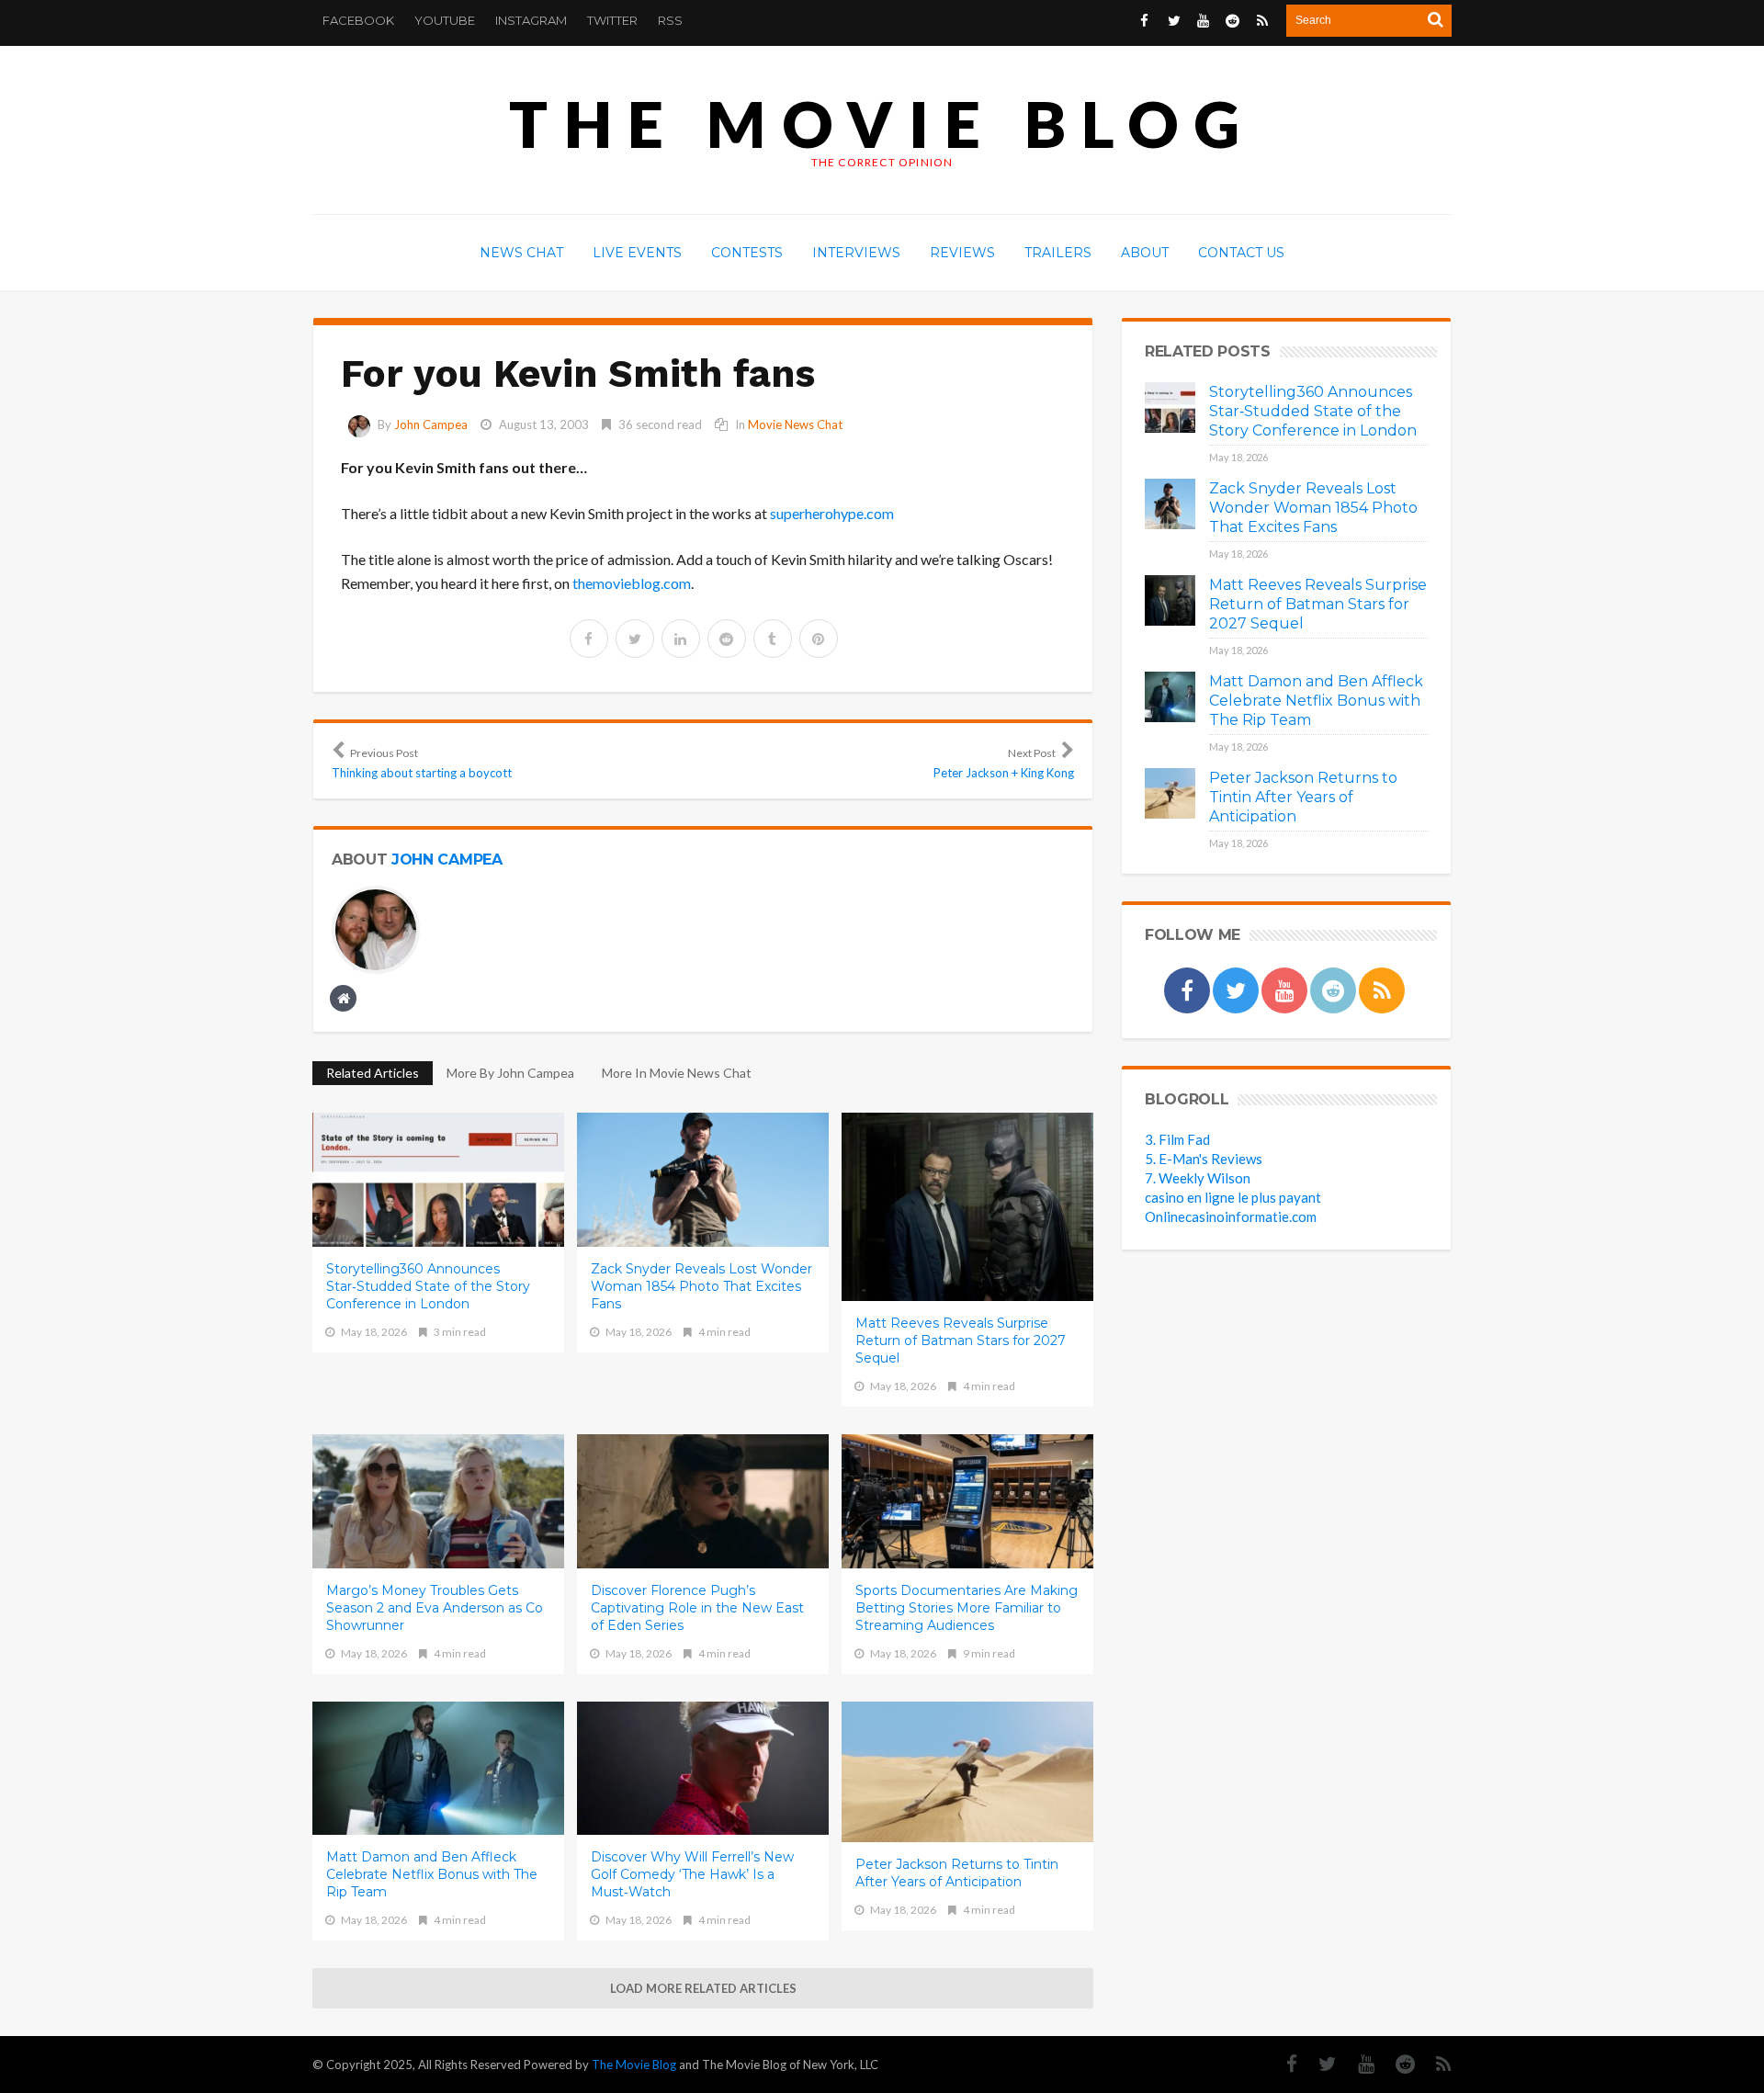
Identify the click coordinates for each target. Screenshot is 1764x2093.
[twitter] (635, 639)
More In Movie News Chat (677, 1073)
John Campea (431, 424)
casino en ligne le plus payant (1233, 1197)
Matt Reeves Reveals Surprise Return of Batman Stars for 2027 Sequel (961, 1341)
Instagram (531, 20)
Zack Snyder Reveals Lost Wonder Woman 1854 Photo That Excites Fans (701, 1286)
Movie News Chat (795, 424)
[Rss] (1435, 2064)
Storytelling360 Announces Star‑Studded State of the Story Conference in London (428, 1286)
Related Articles (373, 1073)
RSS (670, 20)
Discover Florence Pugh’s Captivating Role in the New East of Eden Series (697, 1608)
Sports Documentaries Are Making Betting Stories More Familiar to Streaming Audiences (967, 1608)
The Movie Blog (882, 124)
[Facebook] (1283, 2064)
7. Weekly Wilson (1198, 1178)
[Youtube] (1357, 2064)
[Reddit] (1396, 2064)
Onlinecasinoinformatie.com (1231, 1216)
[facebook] (589, 639)
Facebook (358, 20)
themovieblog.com (632, 583)
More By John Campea (510, 1073)
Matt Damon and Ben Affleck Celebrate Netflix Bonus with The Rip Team (432, 1874)
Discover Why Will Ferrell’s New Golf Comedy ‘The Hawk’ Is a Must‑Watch (692, 1874)
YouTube (445, 20)
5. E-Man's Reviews (1204, 1159)
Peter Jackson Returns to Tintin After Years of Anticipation (957, 1873)
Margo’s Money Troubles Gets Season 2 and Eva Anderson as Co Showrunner (435, 1608)
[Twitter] (1318, 2064)
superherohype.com (832, 513)
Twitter (612, 20)
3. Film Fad (1177, 1139)
